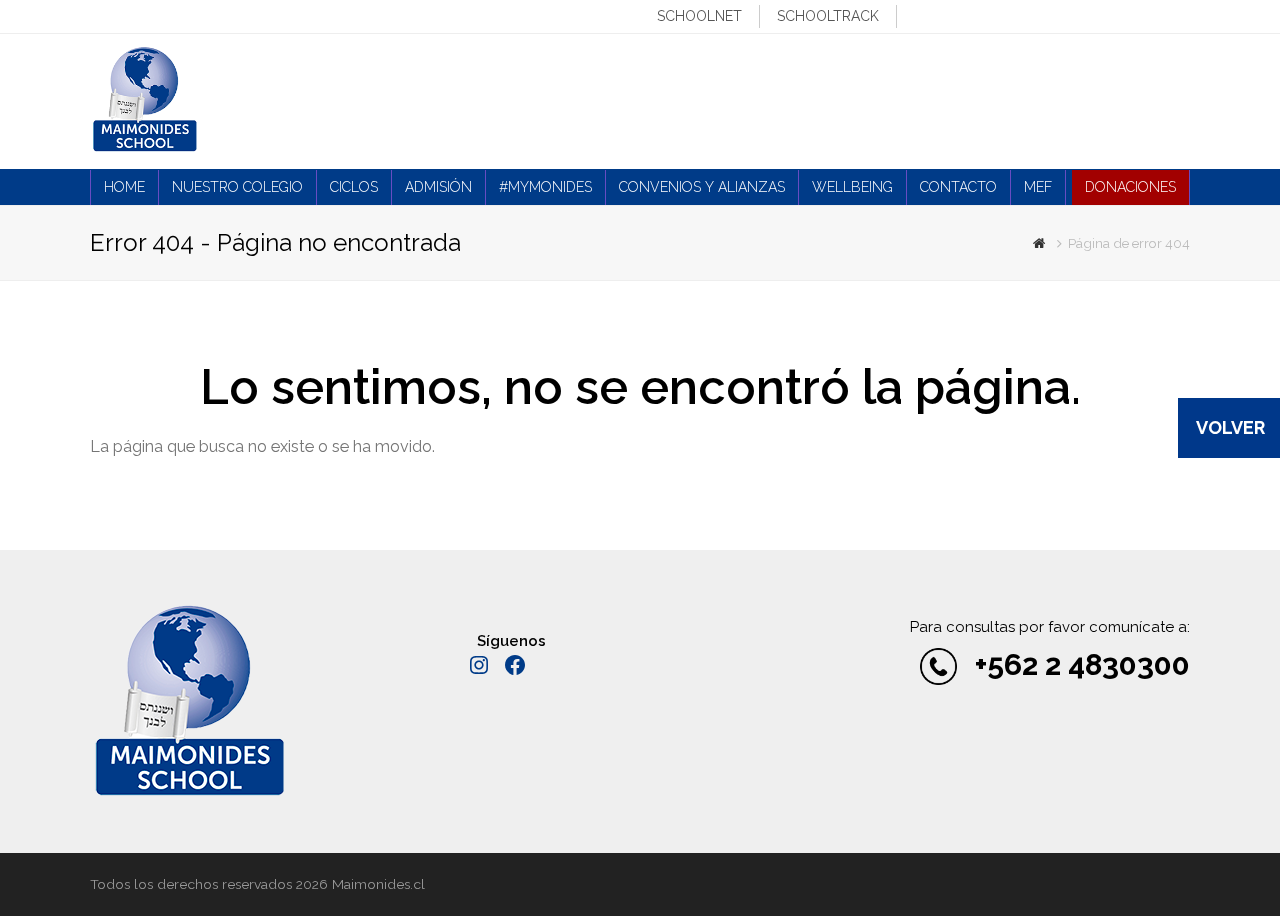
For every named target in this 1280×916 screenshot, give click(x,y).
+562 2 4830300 (1082, 664)
